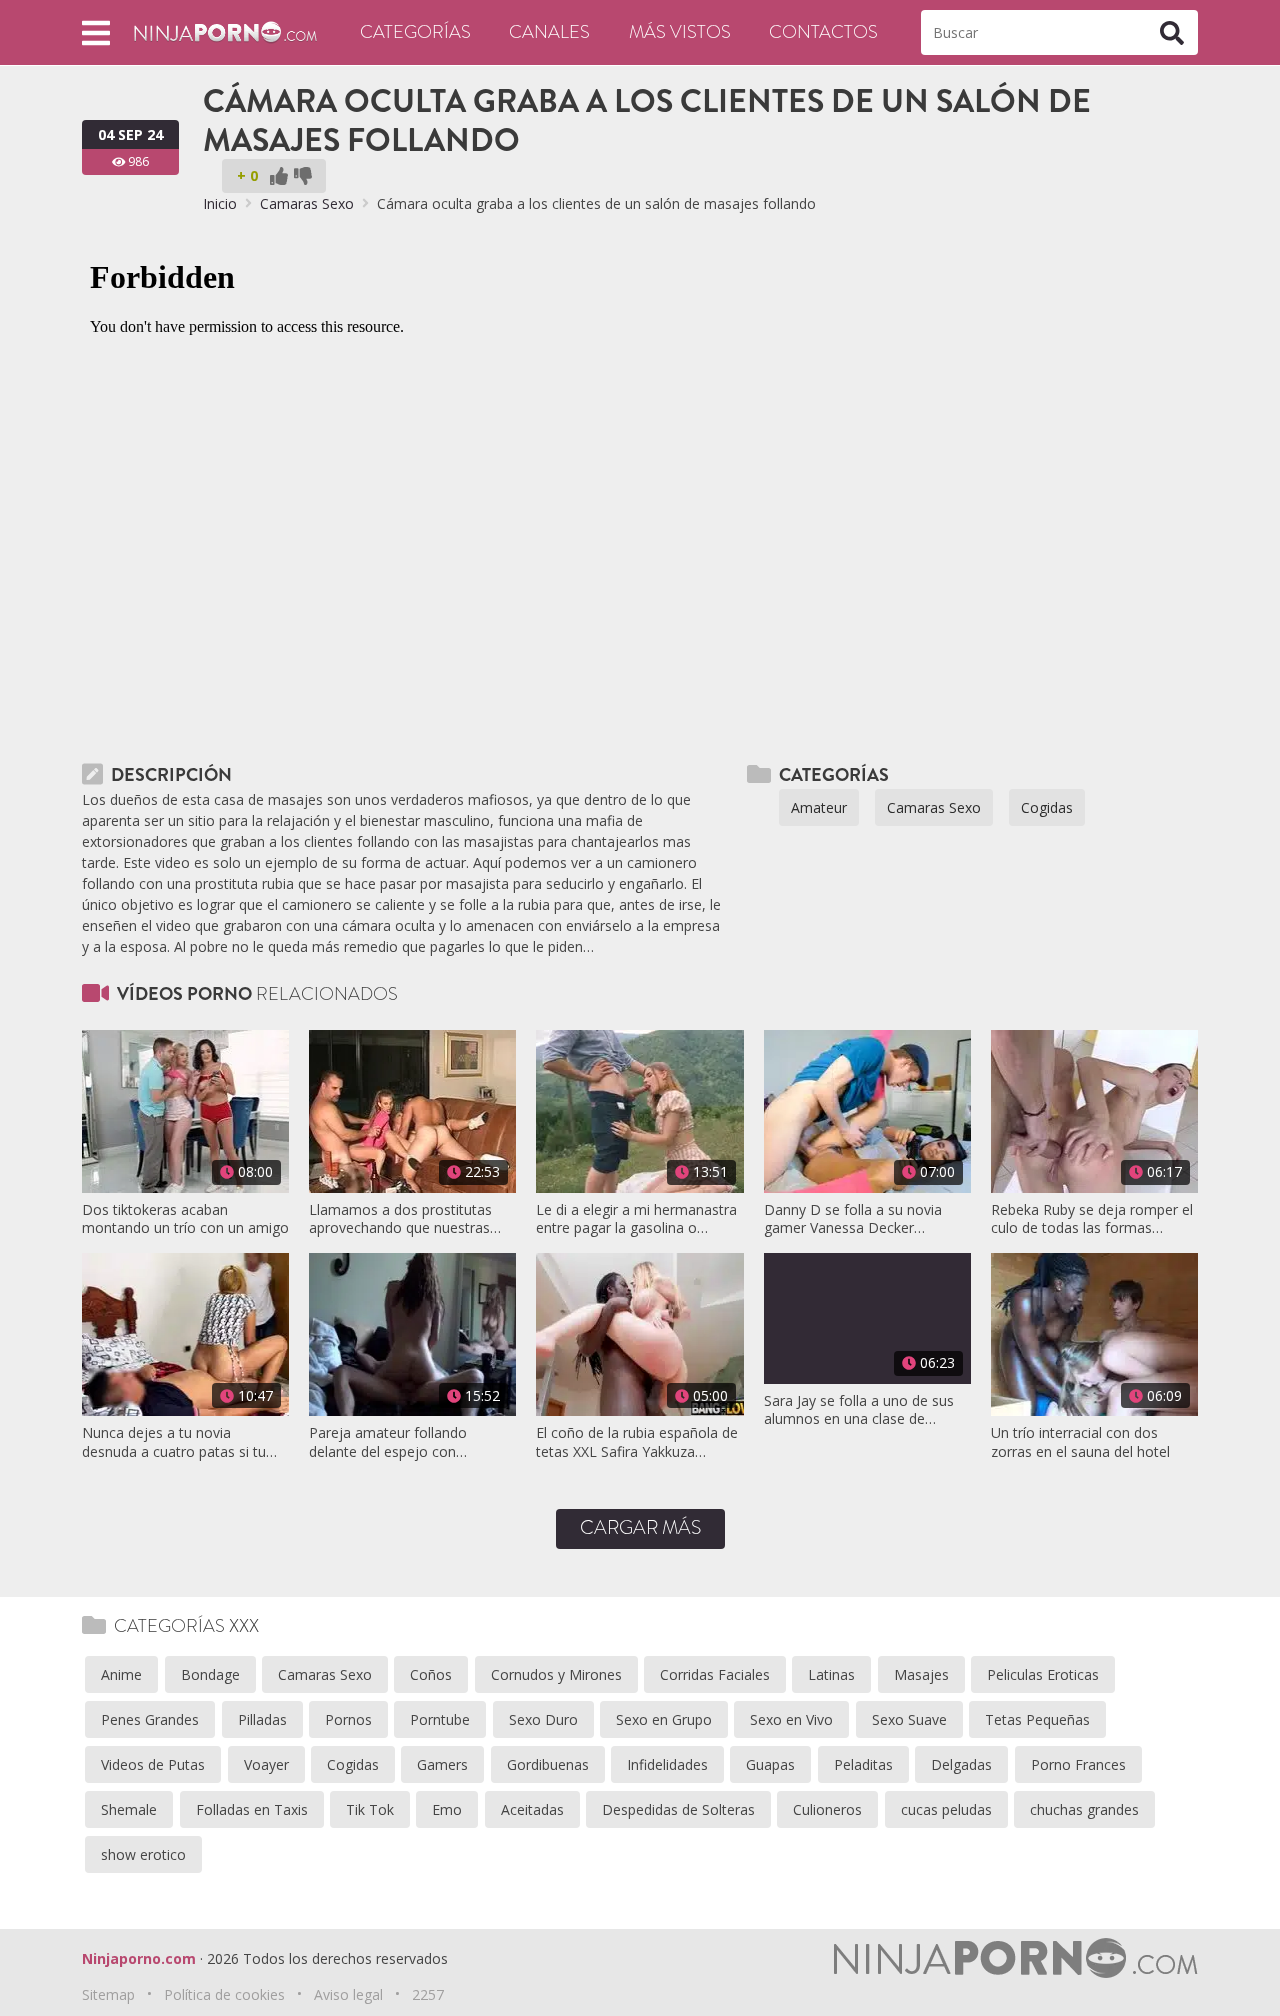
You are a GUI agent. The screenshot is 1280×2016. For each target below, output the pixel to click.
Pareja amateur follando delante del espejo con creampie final (388, 1442)
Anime (121, 1674)
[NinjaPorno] (225, 30)
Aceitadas (532, 1809)
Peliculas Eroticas (1043, 1674)
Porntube (440, 1719)
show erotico (143, 1854)
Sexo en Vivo (791, 1719)
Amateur (819, 807)
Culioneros (827, 1809)
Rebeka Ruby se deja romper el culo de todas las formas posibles (1092, 1219)
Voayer (266, 1764)
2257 (428, 1994)
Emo (447, 1809)
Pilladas (262, 1719)
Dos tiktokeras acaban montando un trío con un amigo (185, 1219)
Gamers (442, 1764)
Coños (431, 1674)
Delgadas (961, 1764)
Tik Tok (370, 1809)
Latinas (831, 1674)
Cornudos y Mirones (556, 1674)
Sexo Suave (909, 1719)
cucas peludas (946, 1809)
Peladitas (863, 1764)
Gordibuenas (548, 1764)
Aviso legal (348, 1994)
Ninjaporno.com (139, 1958)
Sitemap (108, 1994)
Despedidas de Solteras (678, 1809)
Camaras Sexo (307, 203)
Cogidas (1047, 807)
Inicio (220, 203)
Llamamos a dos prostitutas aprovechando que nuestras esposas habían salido (400, 1219)
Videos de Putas (153, 1764)
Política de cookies (224, 1994)
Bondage (210, 1674)
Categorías (415, 32)
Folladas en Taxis (252, 1809)
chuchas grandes (1084, 1809)
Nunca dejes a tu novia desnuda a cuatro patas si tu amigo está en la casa (174, 1442)
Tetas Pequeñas (1037, 1719)
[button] (96, 32)
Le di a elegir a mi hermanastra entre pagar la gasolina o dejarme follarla (636, 1219)
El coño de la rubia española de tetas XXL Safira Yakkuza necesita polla (637, 1442)
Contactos (823, 32)
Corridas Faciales (715, 1674)
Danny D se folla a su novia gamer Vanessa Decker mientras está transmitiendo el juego (863, 1219)
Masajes (921, 1674)
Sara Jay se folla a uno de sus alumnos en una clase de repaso (859, 1410)
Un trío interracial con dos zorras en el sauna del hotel (1080, 1442)
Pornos (348, 1719)
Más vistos (680, 32)
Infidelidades (667, 1764)
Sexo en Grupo (664, 1719)
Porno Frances (1078, 1764)
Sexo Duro (543, 1719)
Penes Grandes (150, 1719)
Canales (549, 32)
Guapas (770, 1764)
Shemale (129, 1809)
